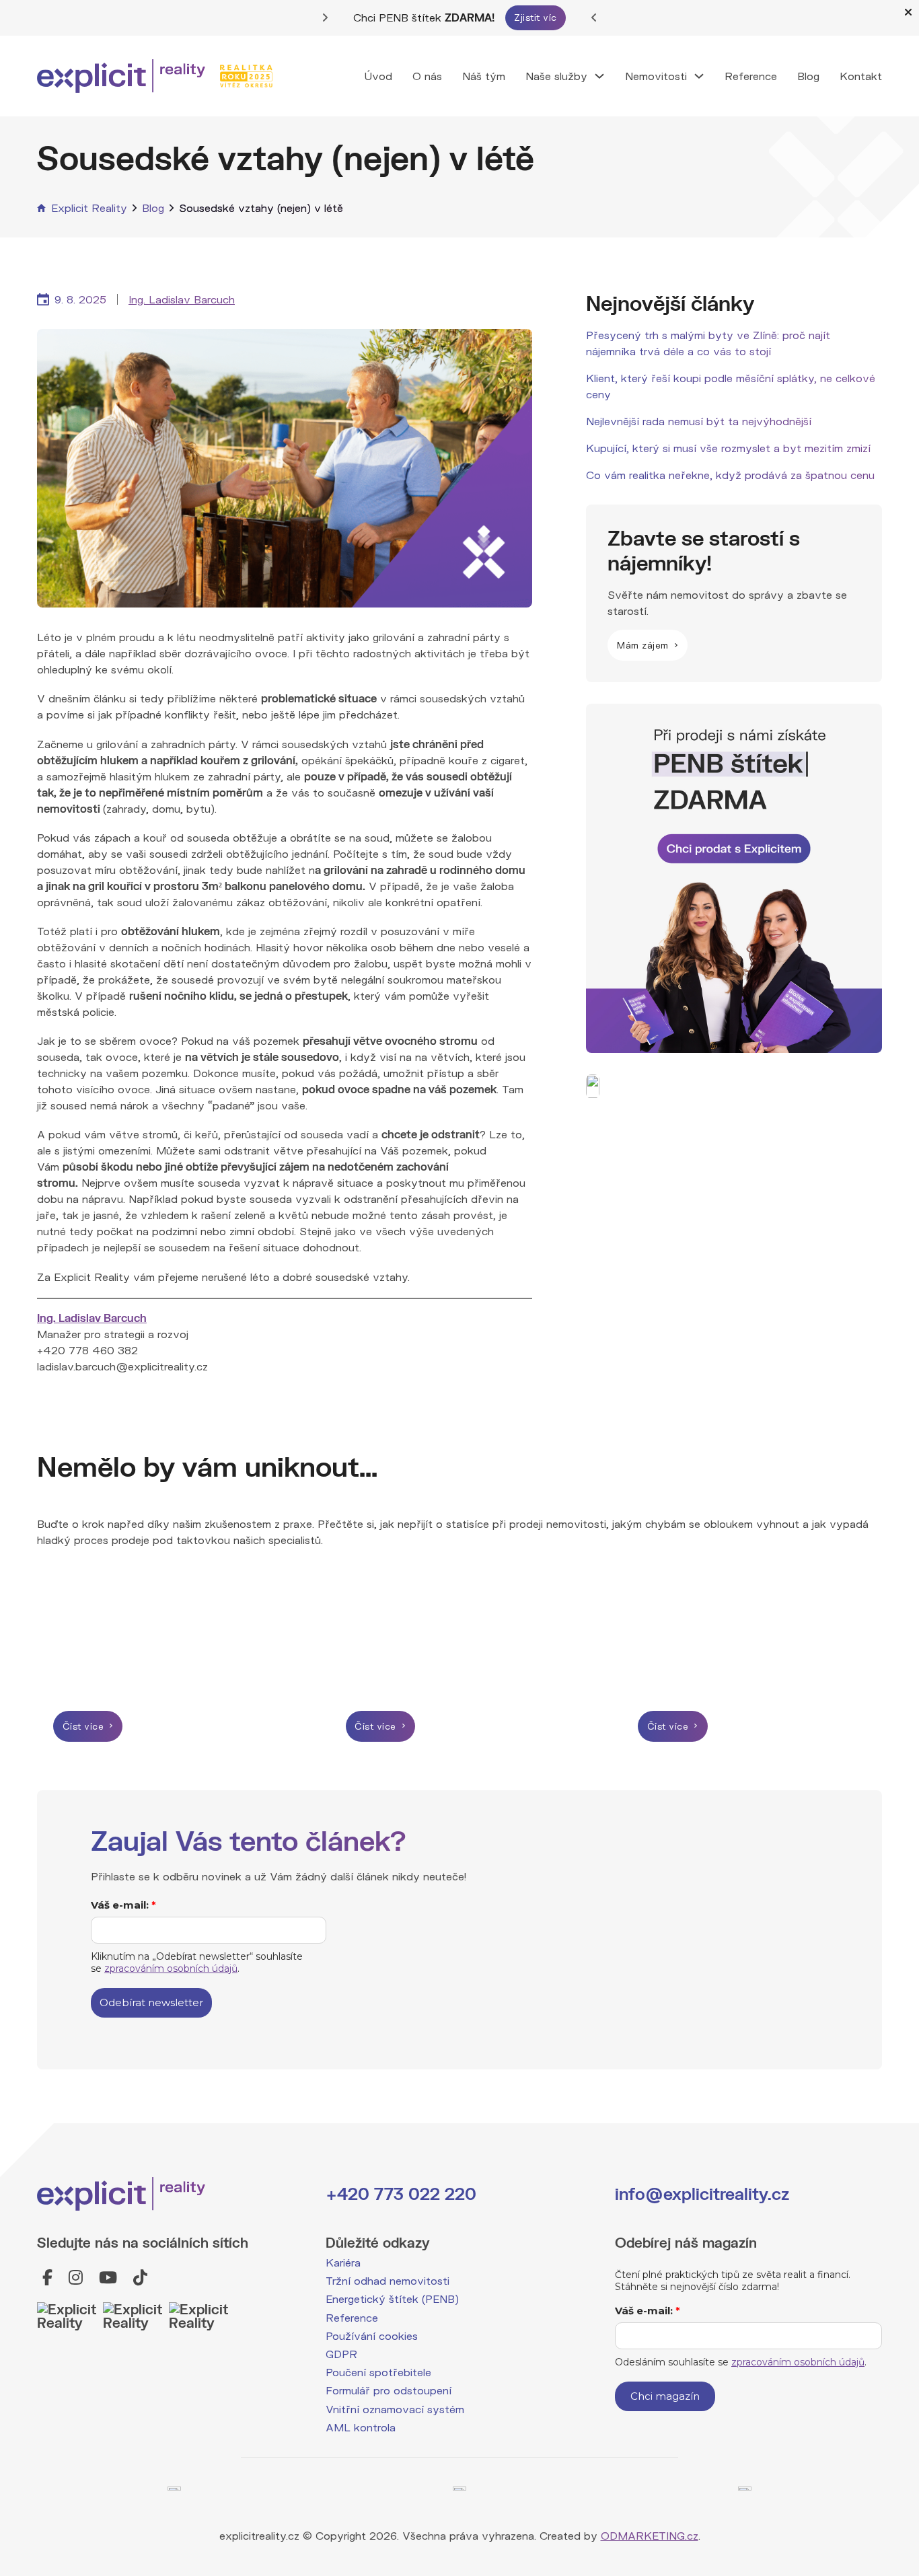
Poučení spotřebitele (378, 2372)
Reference (751, 76)
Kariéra (343, 2262)
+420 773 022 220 (401, 2194)
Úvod (378, 76)
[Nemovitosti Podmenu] (699, 76)
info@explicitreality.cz (702, 2194)
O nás (427, 76)
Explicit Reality (89, 208)
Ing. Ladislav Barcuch (182, 299)
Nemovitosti (656, 76)
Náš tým (484, 76)
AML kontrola (361, 2427)
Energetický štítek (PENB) (392, 2298)
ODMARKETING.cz (650, 2535)
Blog (808, 76)
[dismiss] (908, 12)
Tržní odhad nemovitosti (388, 2280)
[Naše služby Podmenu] (599, 76)
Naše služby (556, 76)
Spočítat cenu (566, 17)
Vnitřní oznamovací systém (395, 2409)
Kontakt (861, 76)
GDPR (341, 2354)
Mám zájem (643, 645)
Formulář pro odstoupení (389, 2390)
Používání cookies (372, 2335)
